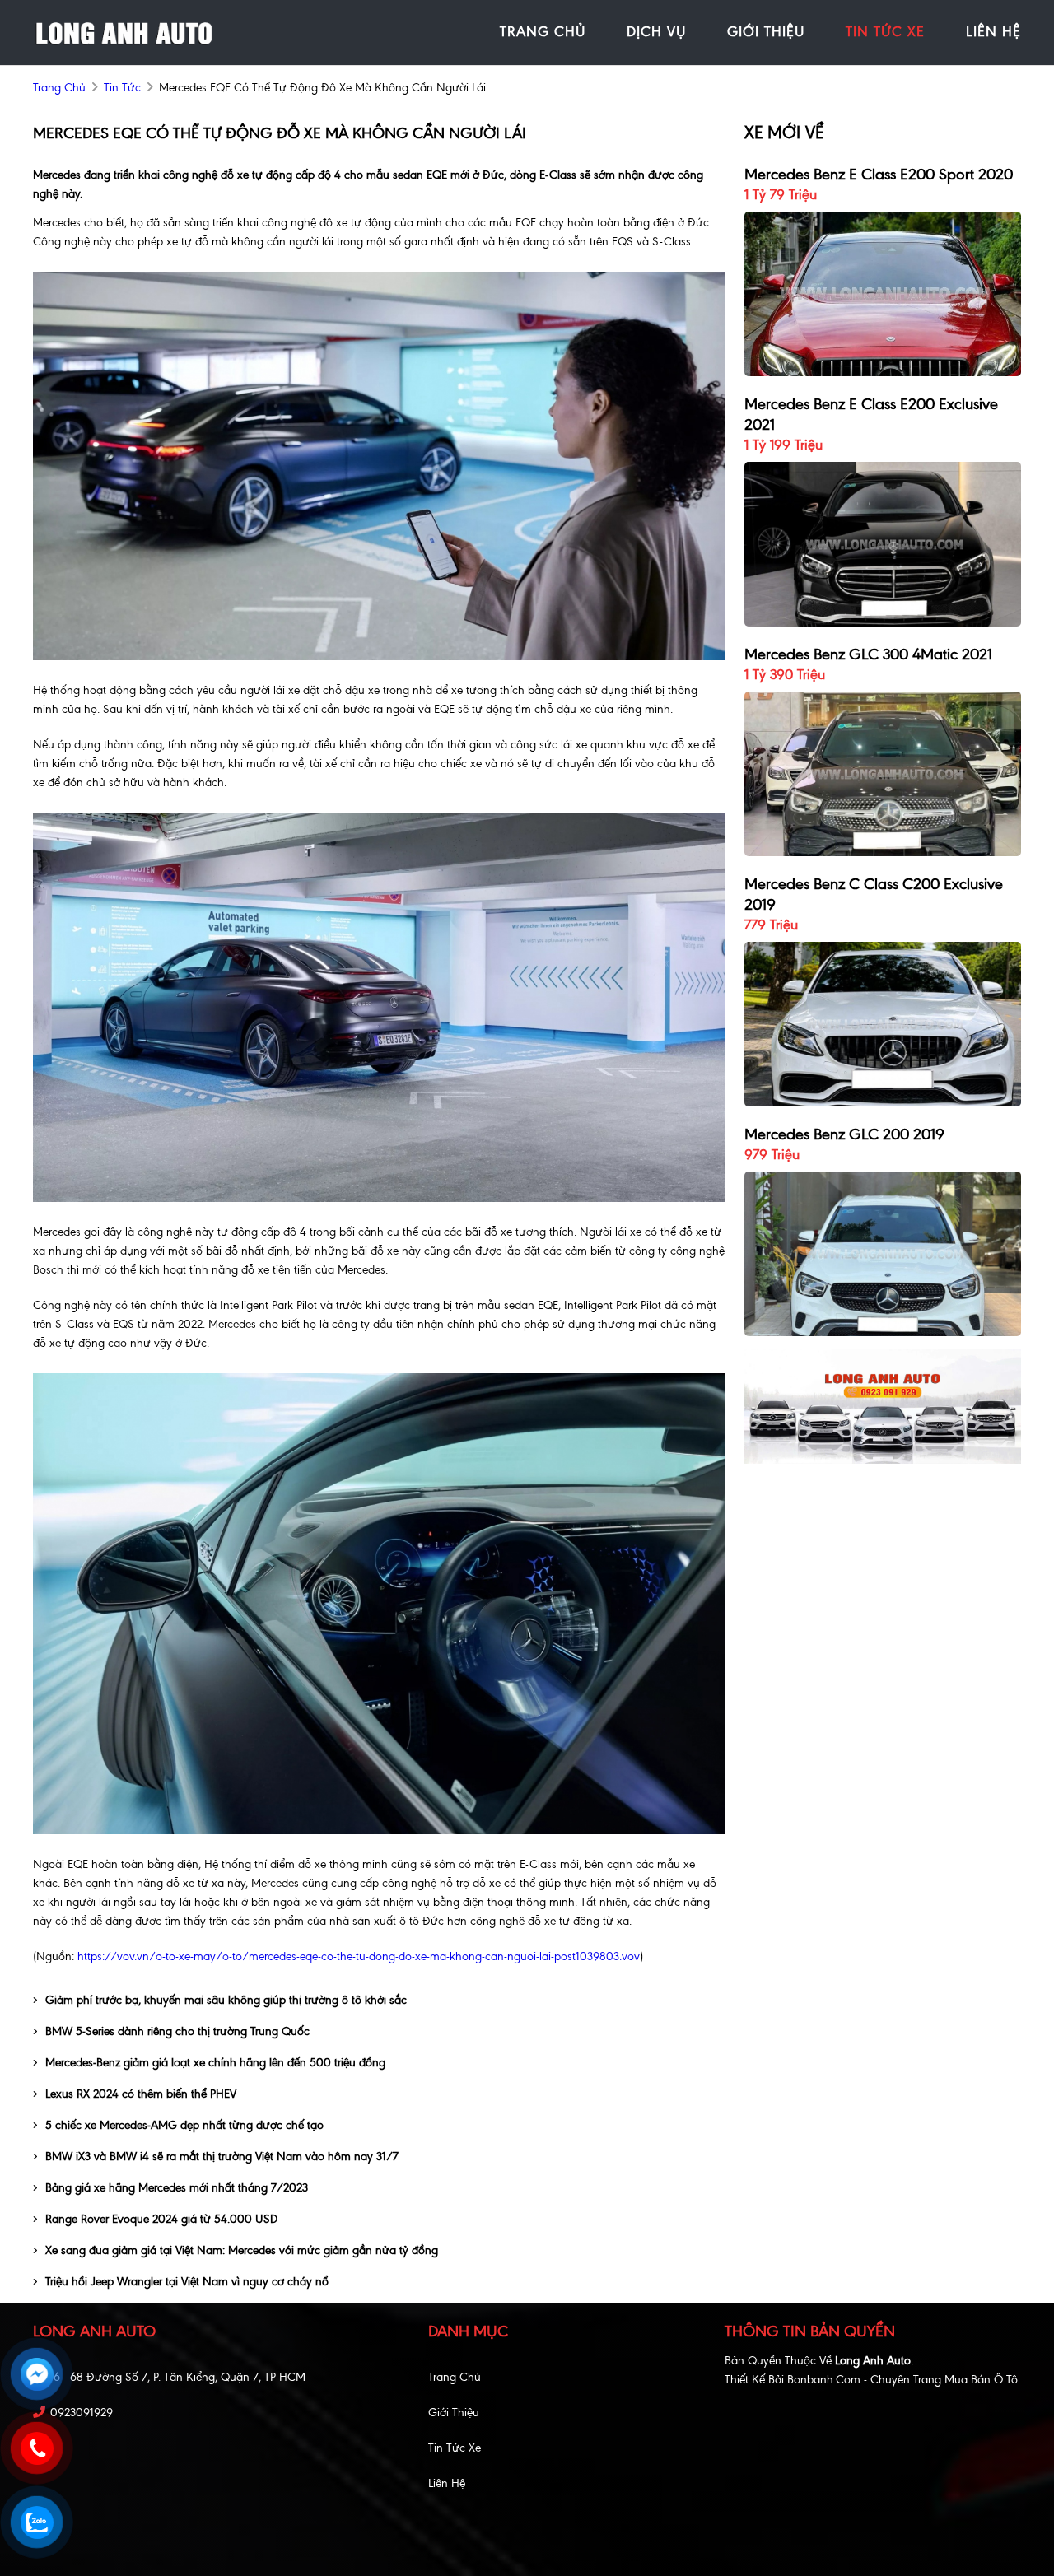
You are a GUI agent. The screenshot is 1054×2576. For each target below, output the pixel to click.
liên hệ (993, 31)
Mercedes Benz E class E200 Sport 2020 (879, 174)
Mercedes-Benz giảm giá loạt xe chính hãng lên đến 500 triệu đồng (215, 2063)
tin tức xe (885, 31)
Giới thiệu (454, 2413)
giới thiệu (766, 31)
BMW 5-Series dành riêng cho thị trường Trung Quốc (177, 2031)
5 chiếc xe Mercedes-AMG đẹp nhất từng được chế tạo (184, 2125)
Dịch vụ (656, 31)
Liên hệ (447, 2483)
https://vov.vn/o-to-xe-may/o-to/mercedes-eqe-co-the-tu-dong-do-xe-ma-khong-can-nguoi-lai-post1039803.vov (359, 1956)
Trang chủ (455, 2377)
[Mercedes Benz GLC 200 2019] (883, 1253)
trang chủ (543, 31)
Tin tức (122, 88)
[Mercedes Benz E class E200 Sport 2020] (883, 293)
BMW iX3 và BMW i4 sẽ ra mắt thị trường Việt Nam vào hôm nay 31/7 (222, 2157)
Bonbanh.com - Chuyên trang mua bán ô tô (902, 2380)
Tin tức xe (455, 2448)
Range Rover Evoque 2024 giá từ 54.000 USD (161, 2219)
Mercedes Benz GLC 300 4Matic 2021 (868, 654)
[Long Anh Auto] (124, 32)
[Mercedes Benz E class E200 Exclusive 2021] (883, 543)
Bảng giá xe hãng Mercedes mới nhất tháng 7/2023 (177, 2188)
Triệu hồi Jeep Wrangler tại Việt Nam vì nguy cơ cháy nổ (187, 2282)
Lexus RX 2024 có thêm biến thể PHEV (141, 2094)
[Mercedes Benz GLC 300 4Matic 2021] (883, 773)
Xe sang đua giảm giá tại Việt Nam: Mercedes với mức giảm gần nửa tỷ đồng (242, 2250)
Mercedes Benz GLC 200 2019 (844, 1134)
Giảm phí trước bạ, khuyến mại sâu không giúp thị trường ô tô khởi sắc (226, 2000)
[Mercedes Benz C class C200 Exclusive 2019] (883, 1023)
